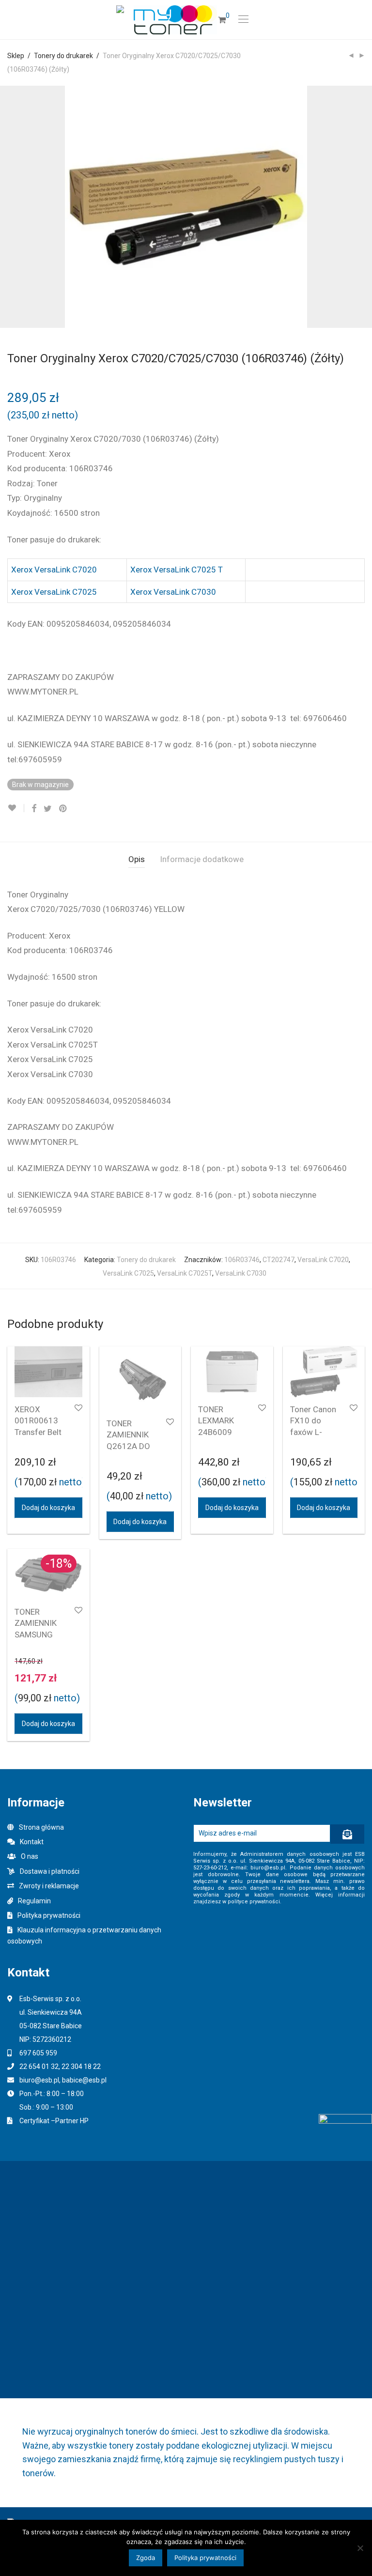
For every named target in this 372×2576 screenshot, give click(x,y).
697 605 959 (38, 2053)
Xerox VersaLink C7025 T (177, 570)
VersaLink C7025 (128, 1273)
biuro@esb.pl (39, 2080)
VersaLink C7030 (241, 1273)
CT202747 (279, 1260)
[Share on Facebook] (34, 809)
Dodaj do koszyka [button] (48, 1508)
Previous (9, 207)
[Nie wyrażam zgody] (360, 2548)
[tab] (137, 859)
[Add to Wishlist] (16, 808)
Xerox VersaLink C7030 (173, 592)
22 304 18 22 (81, 2067)
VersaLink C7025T (185, 1273)
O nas (30, 1856)
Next (363, 207)
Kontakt (32, 1842)
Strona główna (41, 1827)
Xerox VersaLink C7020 (54, 570)
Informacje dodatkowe (202, 859)
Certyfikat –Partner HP (54, 2121)
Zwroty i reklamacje (49, 1886)
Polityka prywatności (49, 1915)
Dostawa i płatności (50, 1871)
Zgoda (146, 2558)
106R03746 (242, 1260)
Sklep (16, 56)
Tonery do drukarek (63, 56)
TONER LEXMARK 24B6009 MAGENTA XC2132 (217, 1432)
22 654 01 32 (39, 2067)
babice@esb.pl (84, 2080)
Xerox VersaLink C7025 (54, 592)
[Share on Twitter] (48, 809)
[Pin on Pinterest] (63, 809)
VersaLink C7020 (323, 1260)
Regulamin (34, 1901)
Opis (137, 859)
